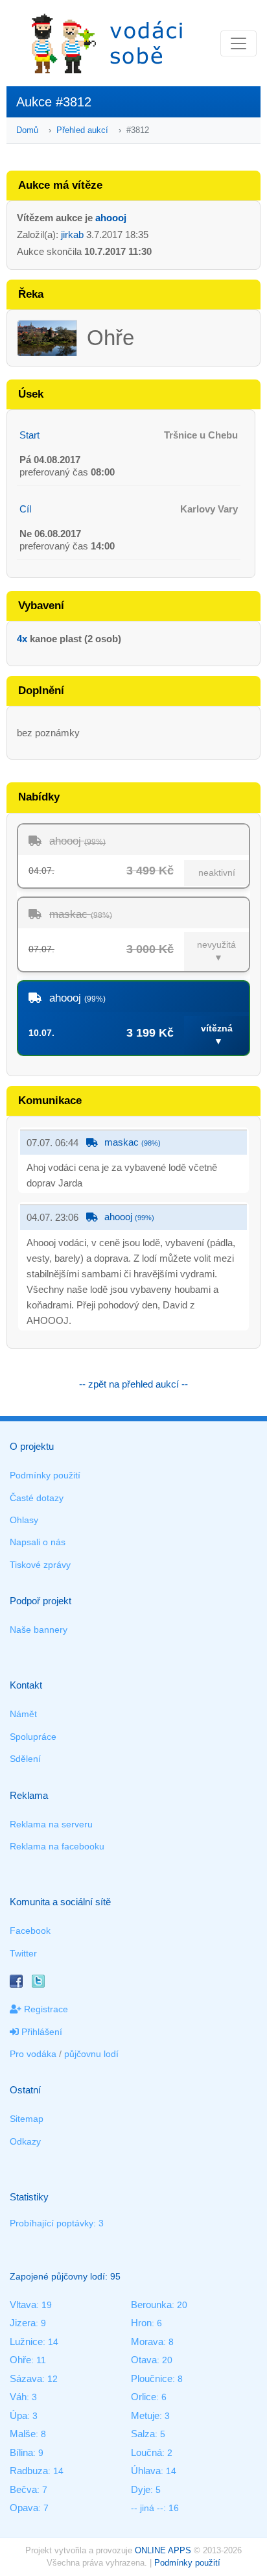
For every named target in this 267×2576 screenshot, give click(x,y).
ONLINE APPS (163, 2550)
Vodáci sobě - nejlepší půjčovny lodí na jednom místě (107, 43)
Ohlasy (24, 1520)
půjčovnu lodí (91, 2054)
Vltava (23, 2305)
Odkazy (25, 2141)
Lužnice (26, 2341)
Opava (24, 2508)
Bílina (21, 2452)
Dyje (141, 2489)
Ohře (20, 2360)
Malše (23, 2434)
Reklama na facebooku (57, 1846)
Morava (147, 2341)
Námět (23, 1714)
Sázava (26, 2378)
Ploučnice (152, 2378)
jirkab (72, 235)
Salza (143, 2434)
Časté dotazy (37, 1498)
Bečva (23, 2489)
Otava (144, 2360)
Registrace (45, 2009)
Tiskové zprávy (40, 1565)
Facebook (30, 1931)
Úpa (18, 2415)
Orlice (144, 2397)
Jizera (23, 2323)
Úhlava (146, 2471)
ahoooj (111, 218)
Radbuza (29, 2471)
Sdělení (25, 1759)
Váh (18, 2397)
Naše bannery (39, 1630)
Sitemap (27, 2119)
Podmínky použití (45, 1475)
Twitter (23, 1953)
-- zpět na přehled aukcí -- (133, 1384)
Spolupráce (33, 1737)
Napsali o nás (38, 1542)
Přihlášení (41, 2032)
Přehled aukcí (82, 130)
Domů (27, 130)
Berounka (151, 2305)
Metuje (145, 2415)
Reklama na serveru (51, 1824)
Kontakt (26, 1685)
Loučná (146, 2452)
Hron (141, 2323)
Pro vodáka (33, 2054)
